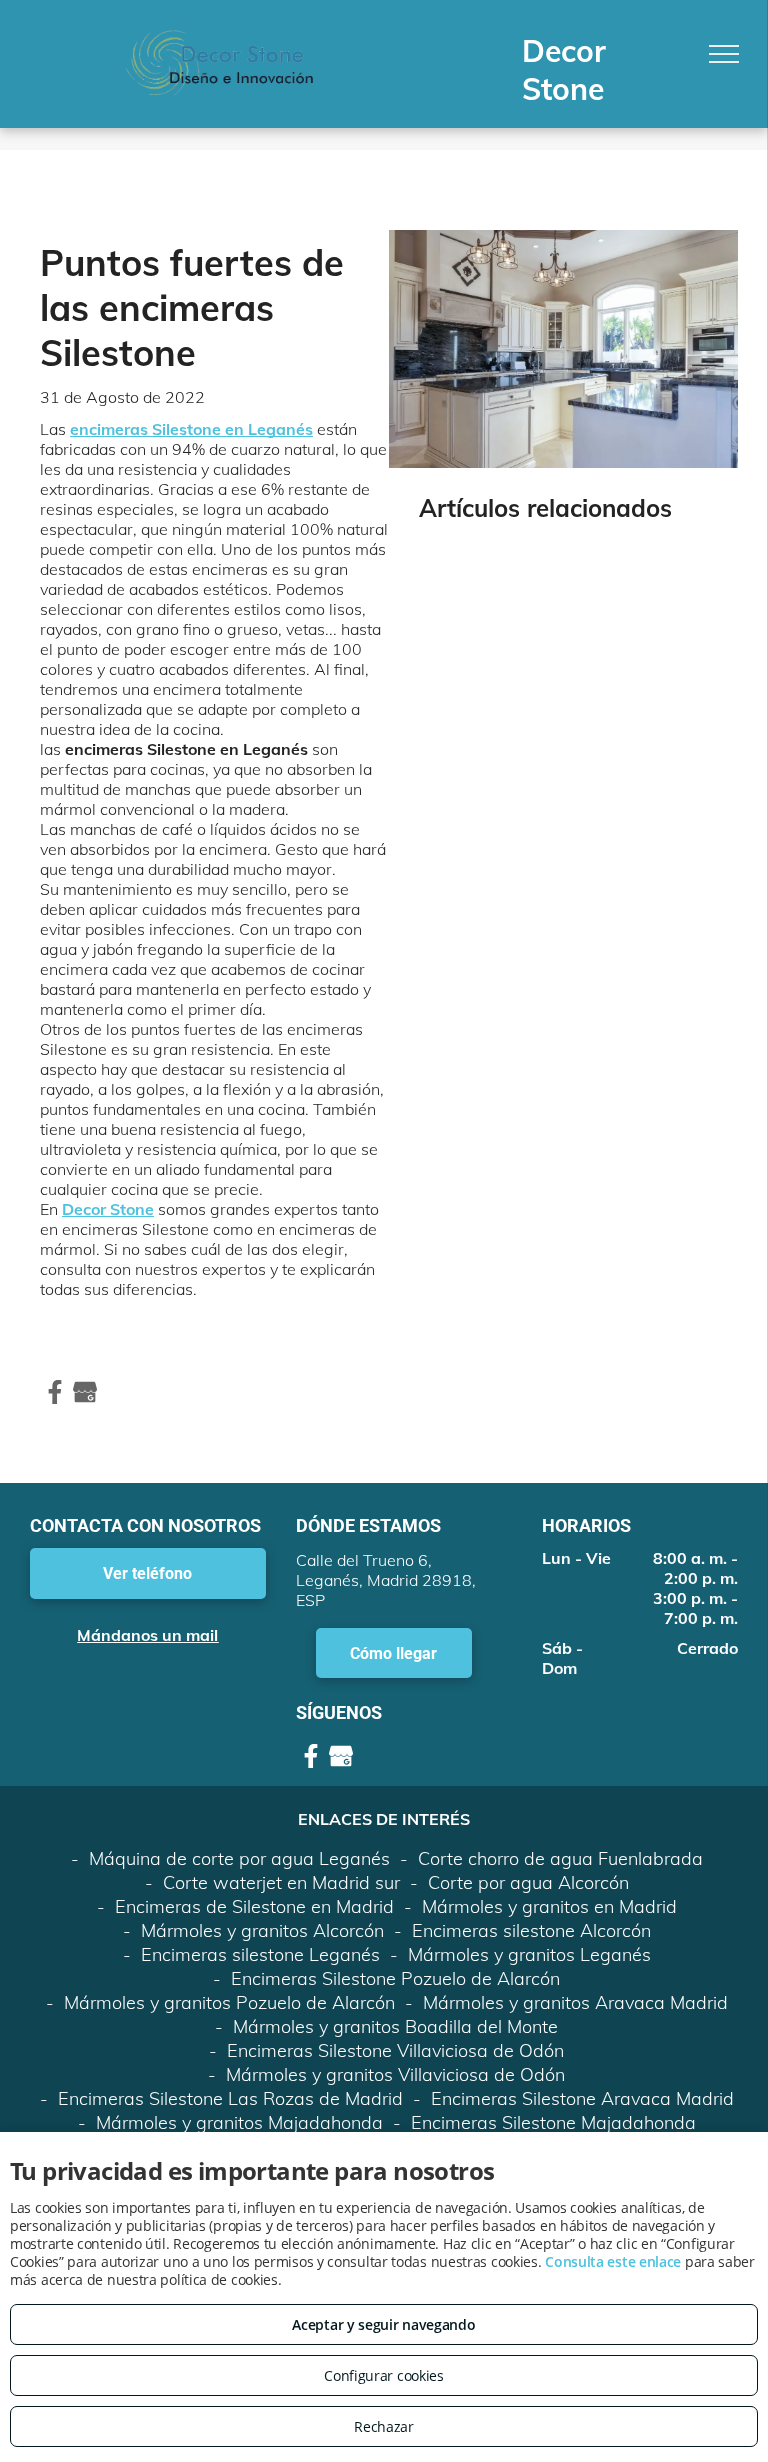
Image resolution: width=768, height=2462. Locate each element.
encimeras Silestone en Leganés (191, 429)
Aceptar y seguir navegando (383, 2324)
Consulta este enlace (613, 2261)
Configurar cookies (384, 2375)
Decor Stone (108, 1209)
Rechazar (384, 2426)
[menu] (724, 54)
